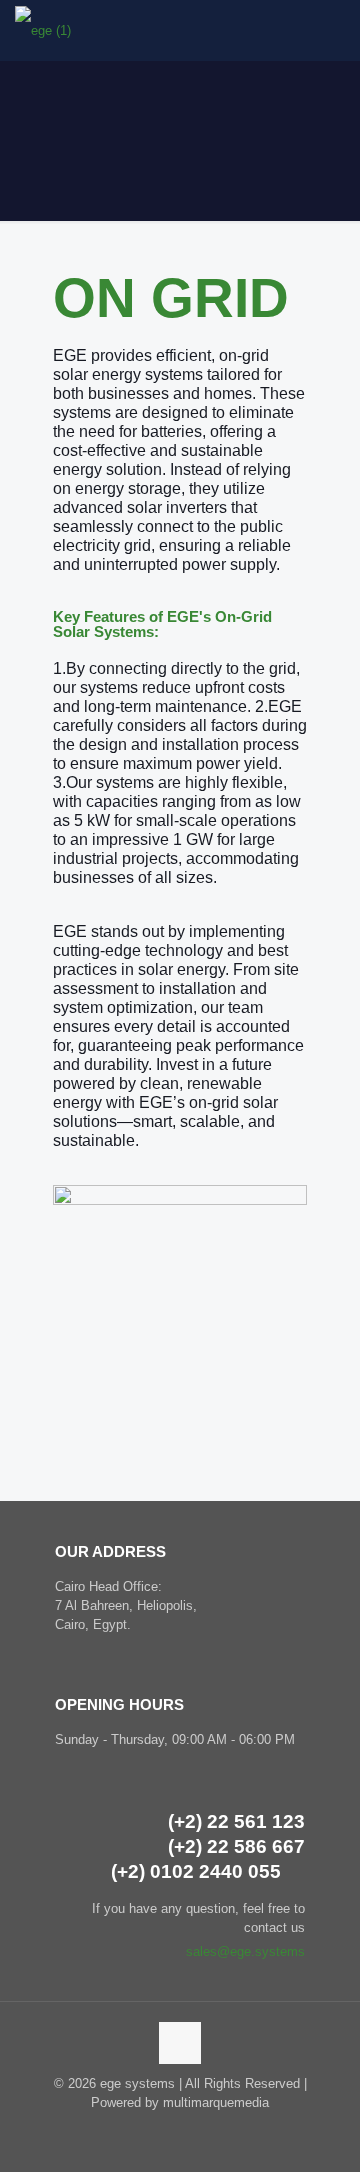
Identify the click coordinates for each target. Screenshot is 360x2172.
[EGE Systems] (43, 30)
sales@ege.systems (245, 1951)
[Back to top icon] (180, 2043)
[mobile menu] (333, 30)
